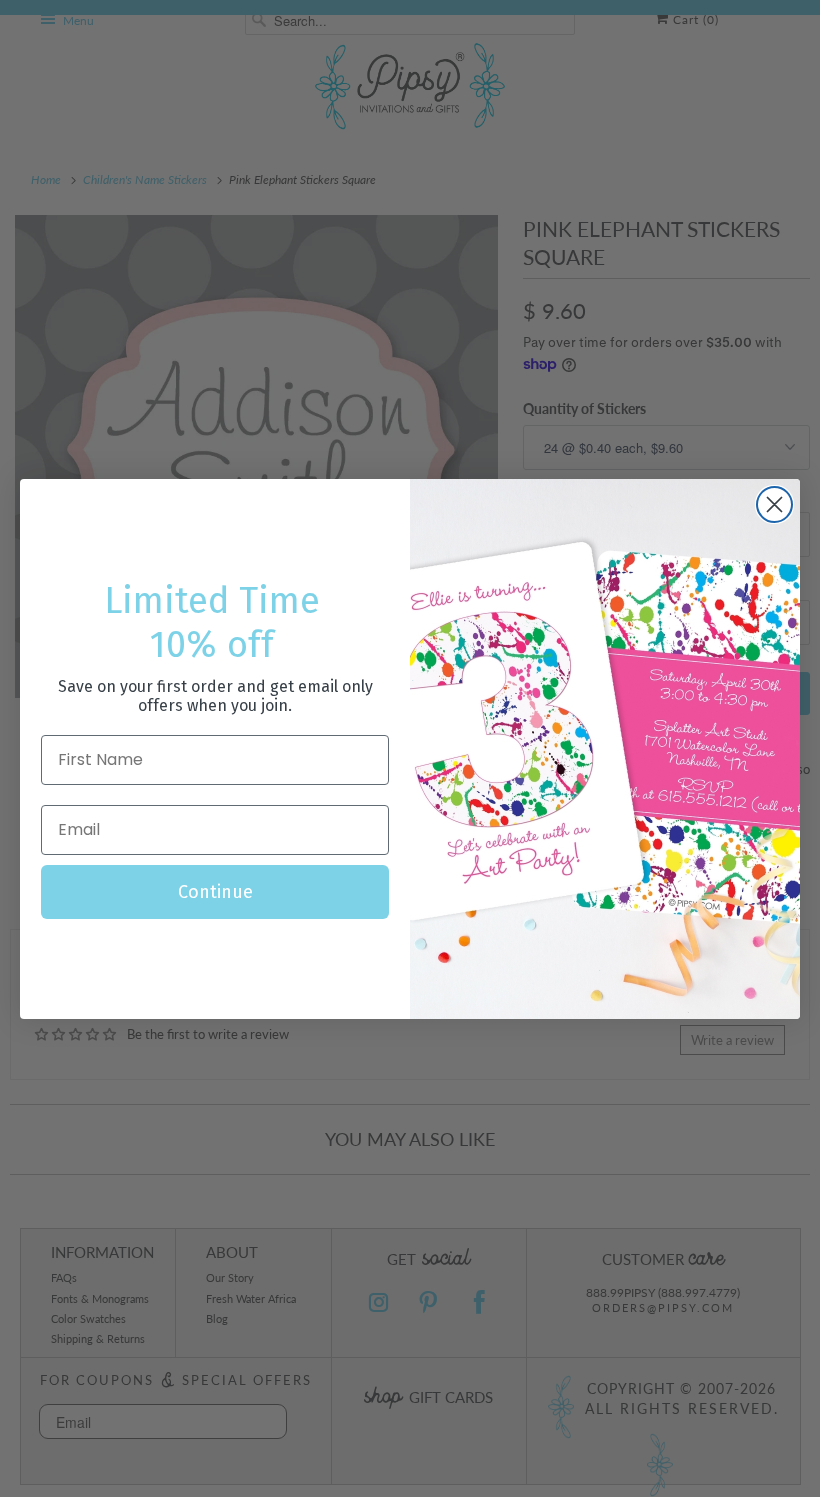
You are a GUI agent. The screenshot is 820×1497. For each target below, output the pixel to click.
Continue (215, 892)
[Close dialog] (774, 504)
